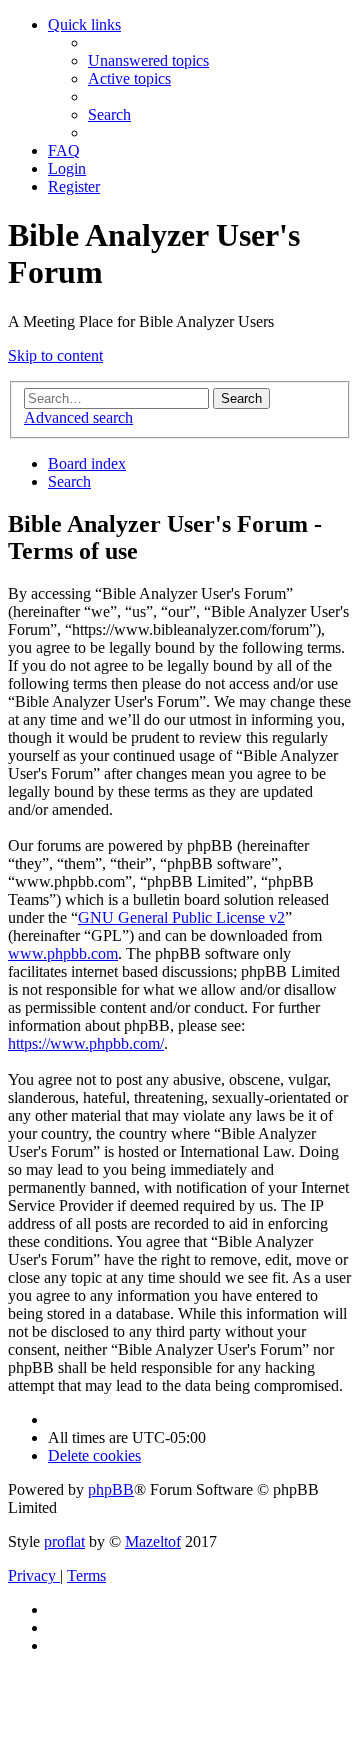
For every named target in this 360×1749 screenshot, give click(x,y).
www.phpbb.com (63, 953)
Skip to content (55, 355)
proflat (64, 1541)
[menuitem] (148, 60)
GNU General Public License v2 (181, 917)
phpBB (111, 1489)
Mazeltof (153, 1541)
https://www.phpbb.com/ (86, 1043)
